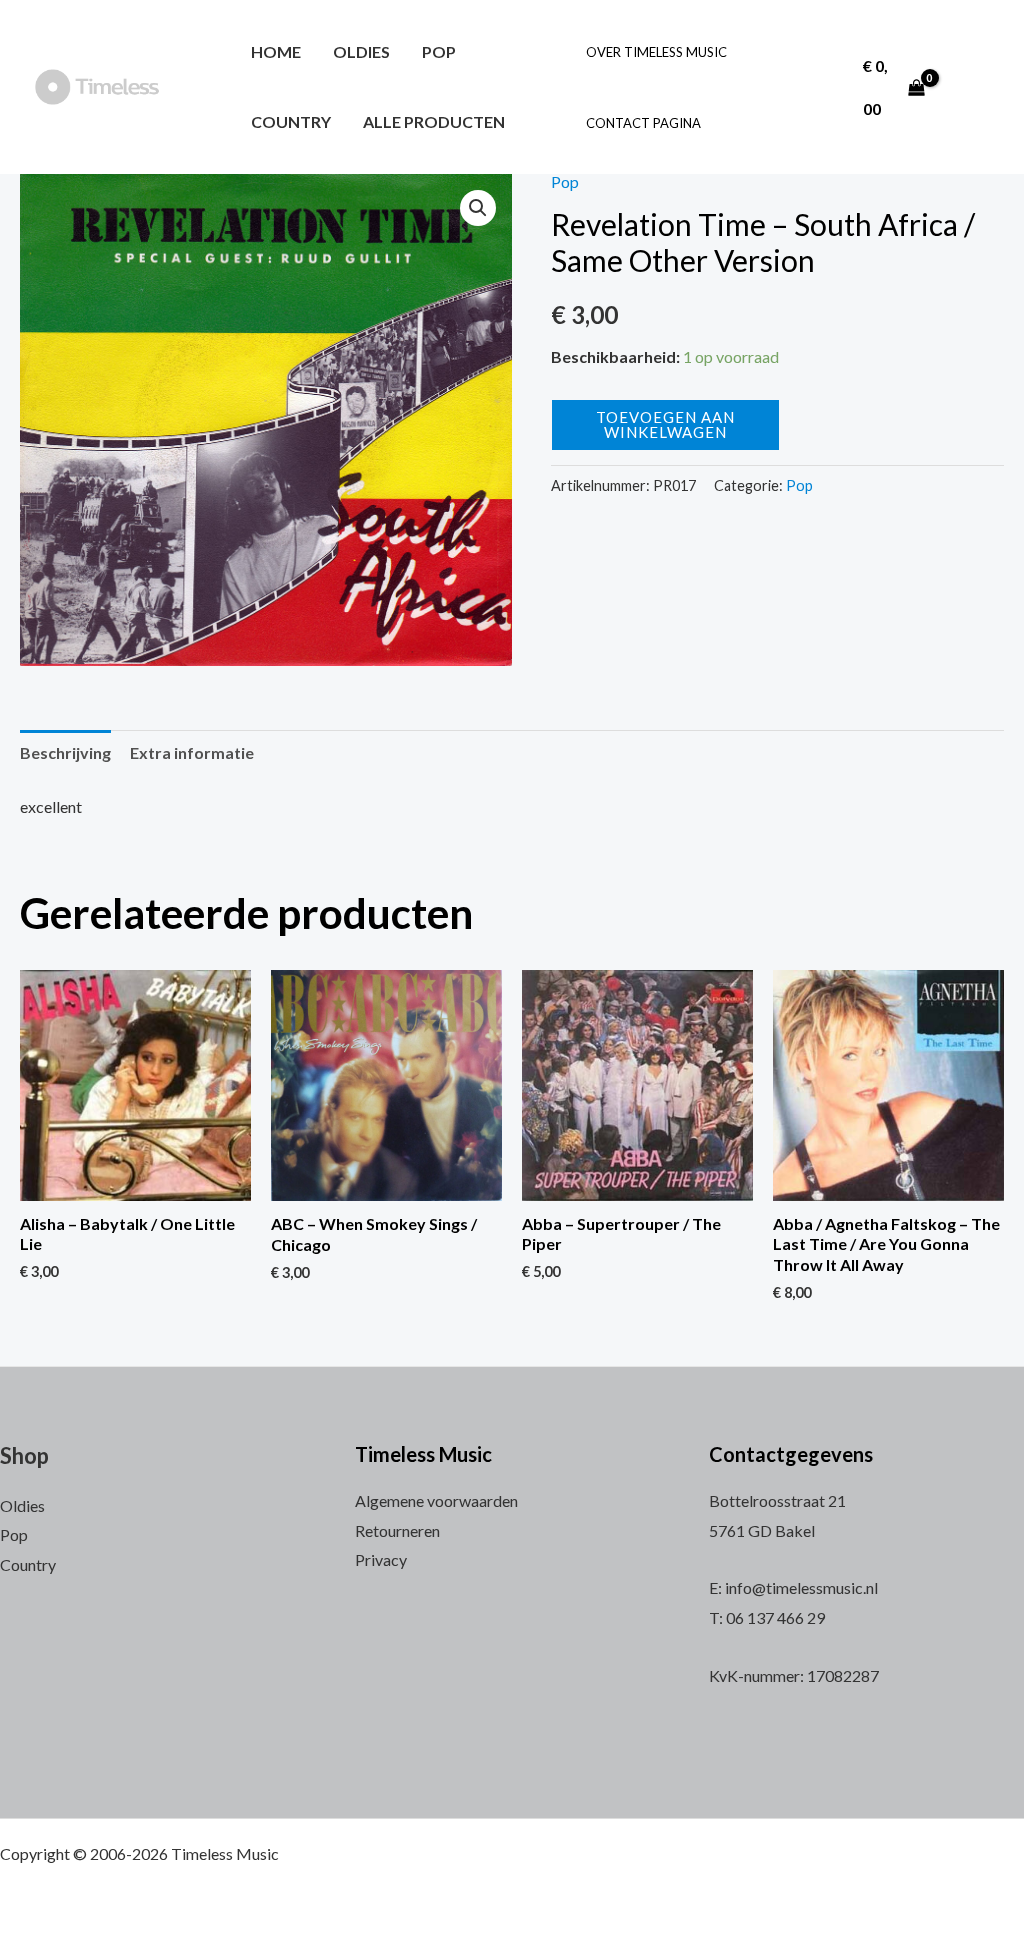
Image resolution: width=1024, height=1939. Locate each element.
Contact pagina (643, 123)
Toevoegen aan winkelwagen (665, 424)
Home (276, 51)
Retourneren (397, 1530)
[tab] (65, 753)
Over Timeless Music (656, 52)
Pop (439, 51)
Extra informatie (192, 752)
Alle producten (434, 121)
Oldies (361, 51)
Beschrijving (65, 752)
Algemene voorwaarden (436, 1500)
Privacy (381, 1559)
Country (291, 121)
